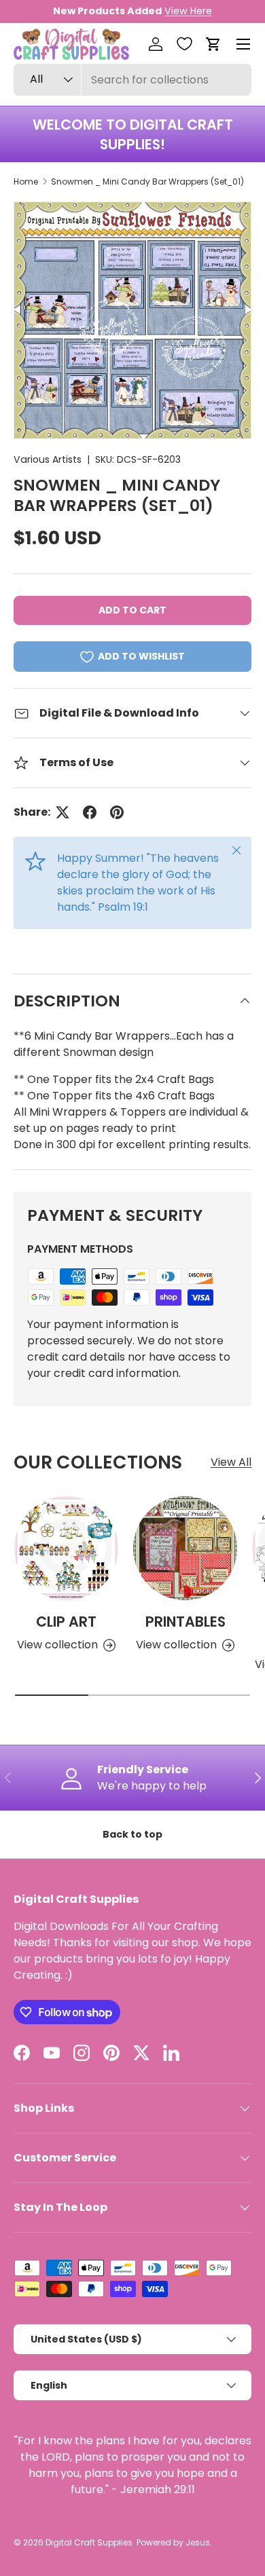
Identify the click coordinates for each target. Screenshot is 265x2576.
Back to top (132, 1834)
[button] (213, 44)
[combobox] (132, 80)
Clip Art (66, 1622)
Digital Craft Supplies (89, 2542)
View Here (188, 11)
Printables (185, 1622)
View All (231, 1462)
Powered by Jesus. (174, 2542)
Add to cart (132, 610)
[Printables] (185, 1548)
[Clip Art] (66, 1548)
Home (26, 182)
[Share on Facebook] (90, 812)
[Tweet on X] (63, 812)
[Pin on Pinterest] (117, 812)
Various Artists (48, 459)
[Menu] (243, 44)
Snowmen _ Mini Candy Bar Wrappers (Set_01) (147, 182)
